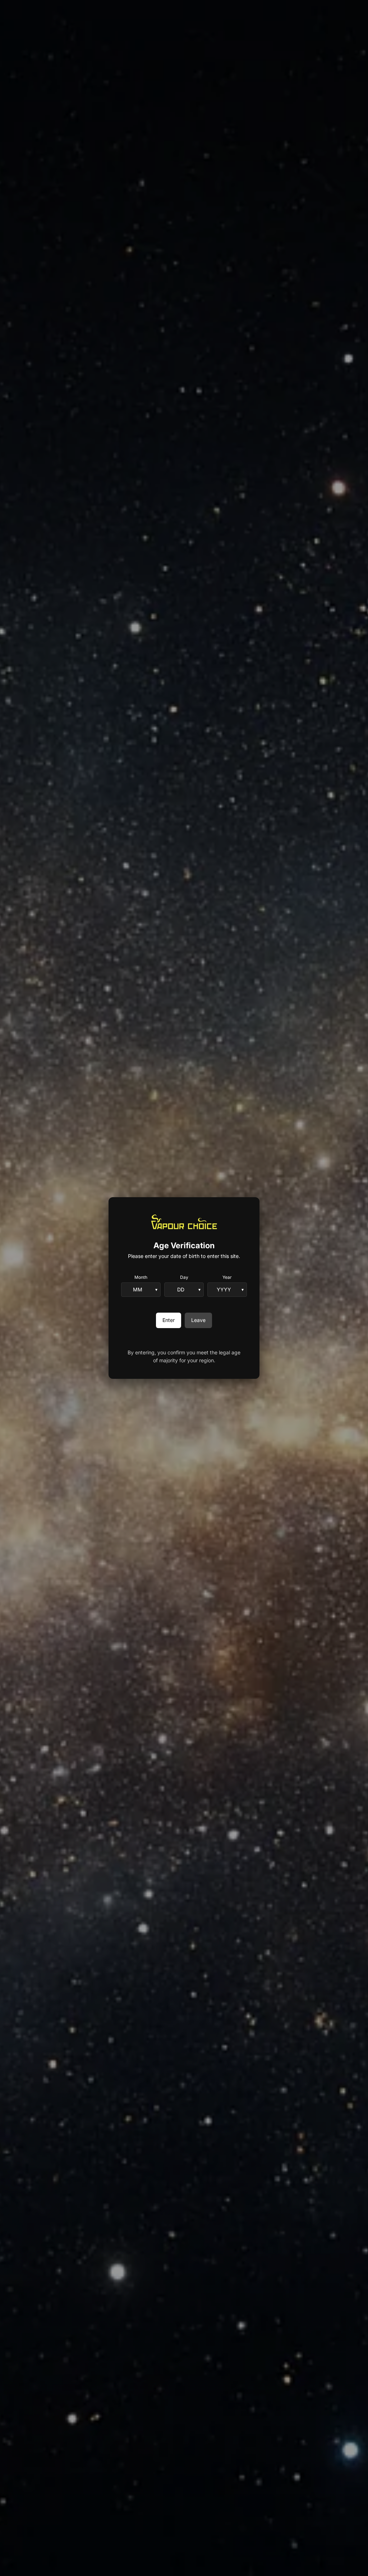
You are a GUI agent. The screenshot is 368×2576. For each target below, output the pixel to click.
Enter (169, 1320)
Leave (198, 1320)
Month (141, 1277)
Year (227, 1277)
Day (184, 1277)
